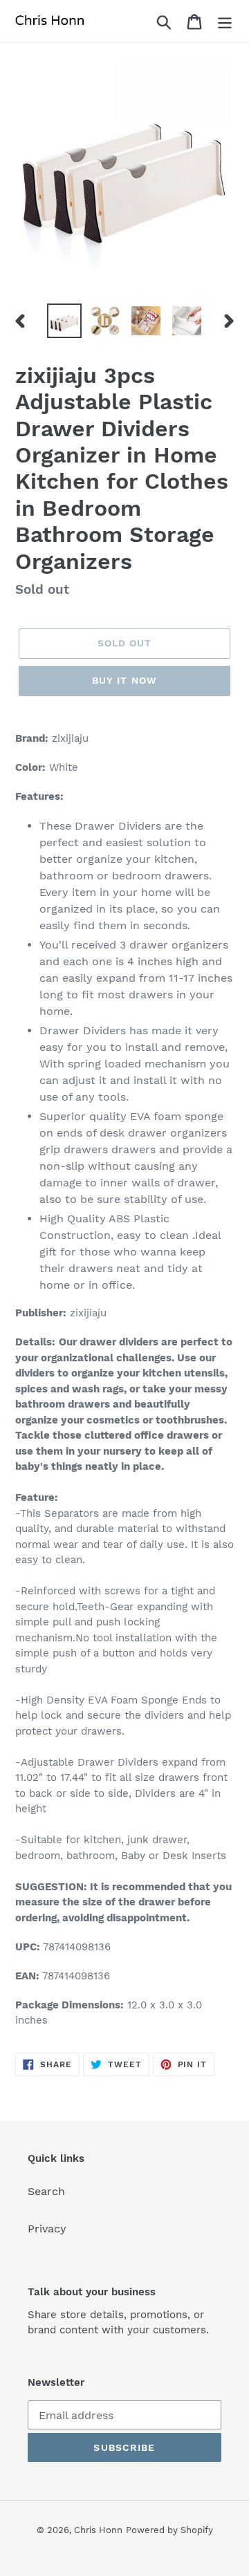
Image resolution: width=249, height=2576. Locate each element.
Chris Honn (98, 2530)
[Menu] (225, 21)
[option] (64, 321)
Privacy (47, 2229)
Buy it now (124, 680)
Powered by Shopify (169, 2530)
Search (46, 2191)
